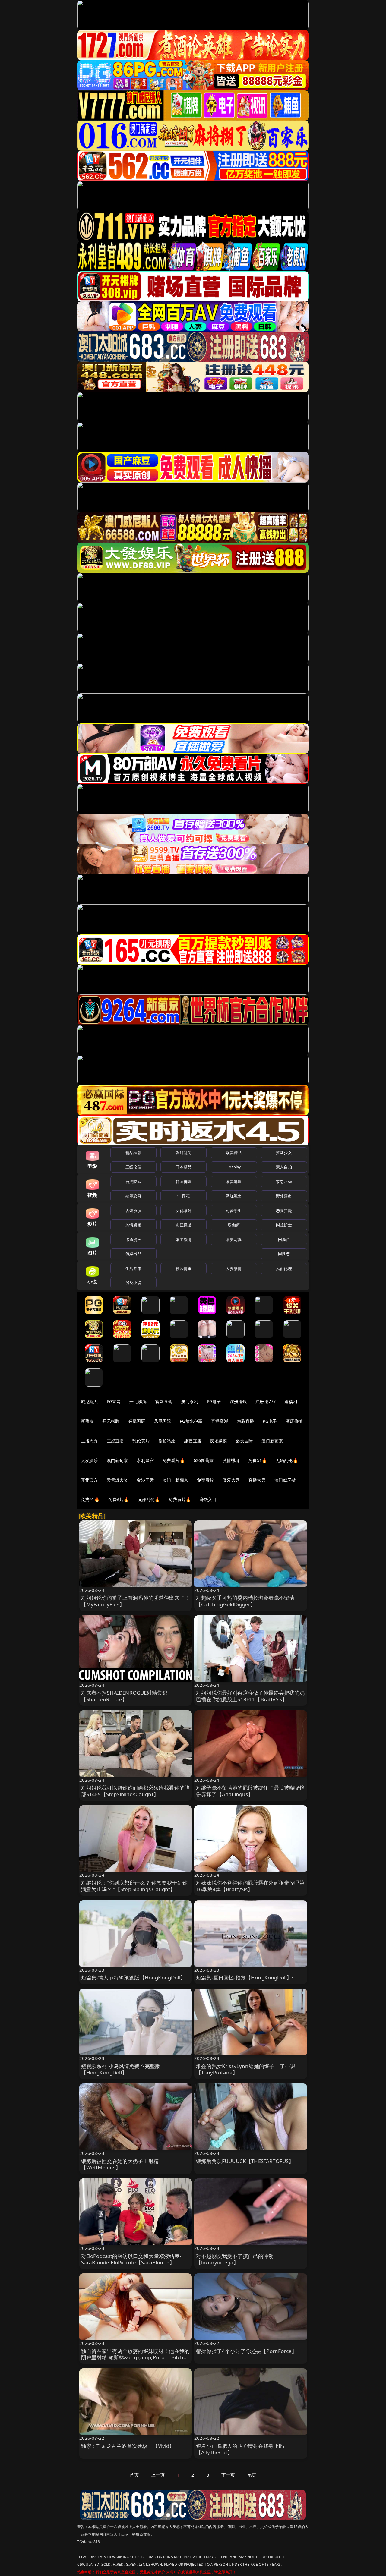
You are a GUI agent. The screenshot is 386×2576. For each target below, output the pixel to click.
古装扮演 (133, 1211)
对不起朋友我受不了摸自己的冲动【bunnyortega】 (235, 2259)
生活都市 (133, 1268)
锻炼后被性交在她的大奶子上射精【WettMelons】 (120, 2164)
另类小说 (133, 1283)
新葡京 (87, 1421)
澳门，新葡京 (175, 1480)
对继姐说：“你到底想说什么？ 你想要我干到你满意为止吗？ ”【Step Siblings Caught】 (134, 1886)
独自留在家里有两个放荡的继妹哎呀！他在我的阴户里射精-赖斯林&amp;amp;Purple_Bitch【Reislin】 (136, 2358)
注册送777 (266, 1401)
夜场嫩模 (218, 1441)
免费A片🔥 (119, 1499)
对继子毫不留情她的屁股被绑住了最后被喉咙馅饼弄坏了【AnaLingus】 (250, 1791)
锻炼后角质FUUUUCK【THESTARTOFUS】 (245, 2161)
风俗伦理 (284, 1268)
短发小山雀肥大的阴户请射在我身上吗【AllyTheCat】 (240, 2449)
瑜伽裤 (234, 1225)
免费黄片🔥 (180, 1499)
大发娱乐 (89, 1460)
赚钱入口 (208, 1499)
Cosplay (234, 1167)
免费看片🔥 (174, 1460)
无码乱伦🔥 (287, 1460)
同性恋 (284, 1254)
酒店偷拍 (294, 1421)
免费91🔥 (90, 1499)
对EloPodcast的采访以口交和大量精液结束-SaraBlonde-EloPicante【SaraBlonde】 (131, 2259)
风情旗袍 (133, 1225)
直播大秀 (257, 1480)
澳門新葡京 (117, 1460)
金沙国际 (145, 1480)
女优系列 (184, 1211)
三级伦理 (133, 1167)
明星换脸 (184, 1225)
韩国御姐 (184, 1182)
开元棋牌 (138, 1401)
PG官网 (114, 1401)
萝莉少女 (284, 1153)
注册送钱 (238, 1401)
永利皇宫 (145, 1460)
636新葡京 (204, 1460)
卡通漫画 (133, 1239)
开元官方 (89, 1480)
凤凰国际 (163, 1421)
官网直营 (164, 1401)
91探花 (184, 1196)
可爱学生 (234, 1211)
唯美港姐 (234, 1182)
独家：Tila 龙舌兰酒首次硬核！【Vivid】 (128, 2446)
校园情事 (184, 1268)
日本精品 (184, 1167)
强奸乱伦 (184, 1153)
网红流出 (234, 1196)
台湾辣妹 (133, 1182)
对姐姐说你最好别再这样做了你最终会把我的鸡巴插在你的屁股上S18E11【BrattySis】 (250, 1696)
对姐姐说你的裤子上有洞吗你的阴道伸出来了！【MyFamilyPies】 (136, 1601)
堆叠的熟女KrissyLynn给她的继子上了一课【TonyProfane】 (246, 2069)
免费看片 (206, 1480)
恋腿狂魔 (284, 1211)
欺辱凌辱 (133, 1196)
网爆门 (284, 1239)
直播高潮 (220, 1421)
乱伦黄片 (141, 1441)
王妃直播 (115, 1441)
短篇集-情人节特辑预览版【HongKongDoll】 (133, 1978)
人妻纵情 (234, 1268)
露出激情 (184, 1239)
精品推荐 (133, 1153)
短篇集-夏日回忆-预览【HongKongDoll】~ (245, 1978)
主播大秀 (89, 1441)
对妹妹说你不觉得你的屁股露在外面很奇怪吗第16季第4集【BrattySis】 (250, 1886)
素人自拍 (284, 1167)
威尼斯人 (89, 1401)
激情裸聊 (231, 1460)
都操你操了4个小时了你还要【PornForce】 (246, 2351)
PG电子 (214, 1401)
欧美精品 (234, 1153)
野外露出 (284, 1196)
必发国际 (244, 1441)
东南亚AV (284, 1182)
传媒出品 (133, 1254)
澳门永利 (190, 1401)
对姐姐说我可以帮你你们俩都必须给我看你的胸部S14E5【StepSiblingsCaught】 (136, 1791)
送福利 (291, 1401)
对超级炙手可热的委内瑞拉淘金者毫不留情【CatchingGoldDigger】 (245, 1601)
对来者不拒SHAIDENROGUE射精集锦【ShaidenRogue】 (124, 1696)
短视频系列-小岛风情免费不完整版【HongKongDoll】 (121, 2069)
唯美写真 (234, 1239)
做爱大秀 (231, 1480)
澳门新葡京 (272, 1441)
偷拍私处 (167, 1441)
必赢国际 (137, 1421)
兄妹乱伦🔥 (149, 1499)
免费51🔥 (258, 1460)
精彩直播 (246, 1421)
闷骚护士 (284, 1225)
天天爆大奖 (117, 1480)
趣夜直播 (193, 1441)
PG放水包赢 (191, 1421)
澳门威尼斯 (285, 1480)
